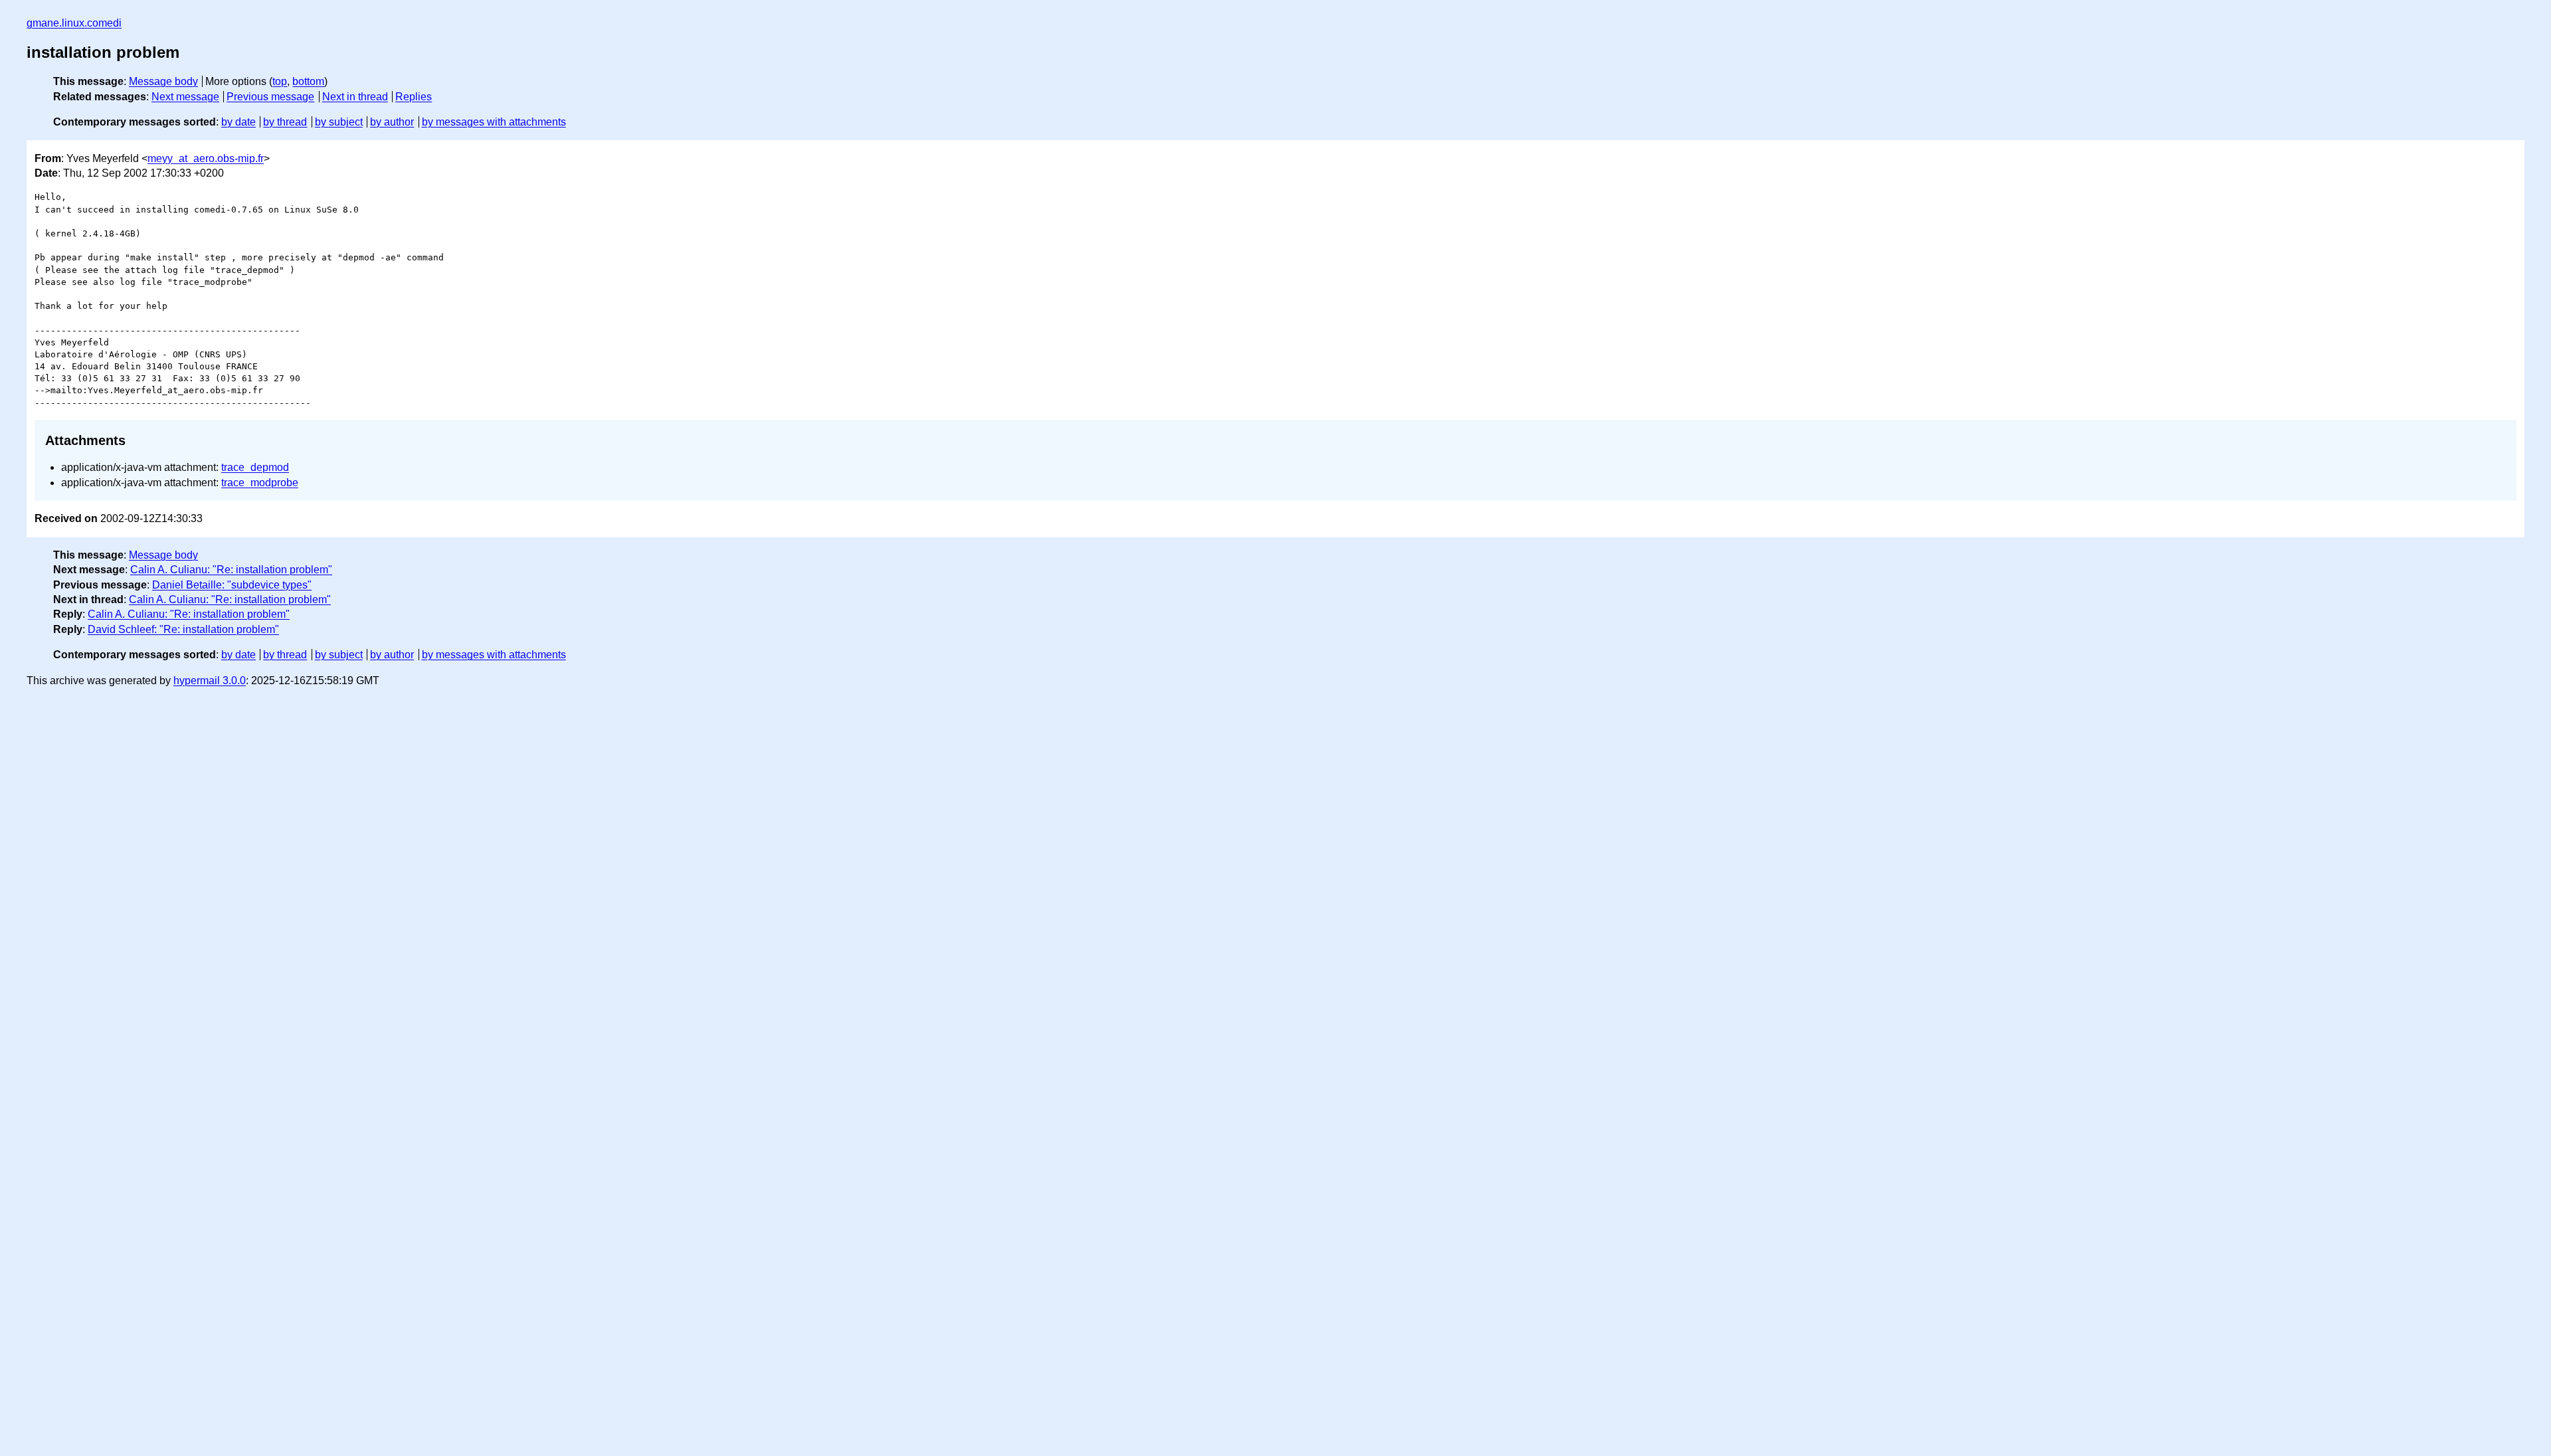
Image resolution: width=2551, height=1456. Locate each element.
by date (238, 122)
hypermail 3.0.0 (210, 681)
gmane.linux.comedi (74, 23)
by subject (339, 122)
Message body (163, 81)
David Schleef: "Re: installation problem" (183, 629)
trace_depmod (255, 467)
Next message (185, 97)
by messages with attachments (494, 122)
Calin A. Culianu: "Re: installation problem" (231, 570)
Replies (414, 97)
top (280, 81)
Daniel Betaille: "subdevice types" (232, 585)
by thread (285, 122)
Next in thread (355, 97)
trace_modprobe (260, 483)
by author (392, 122)
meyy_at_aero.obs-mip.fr (206, 158)
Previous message (270, 97)
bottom (308, 81)
